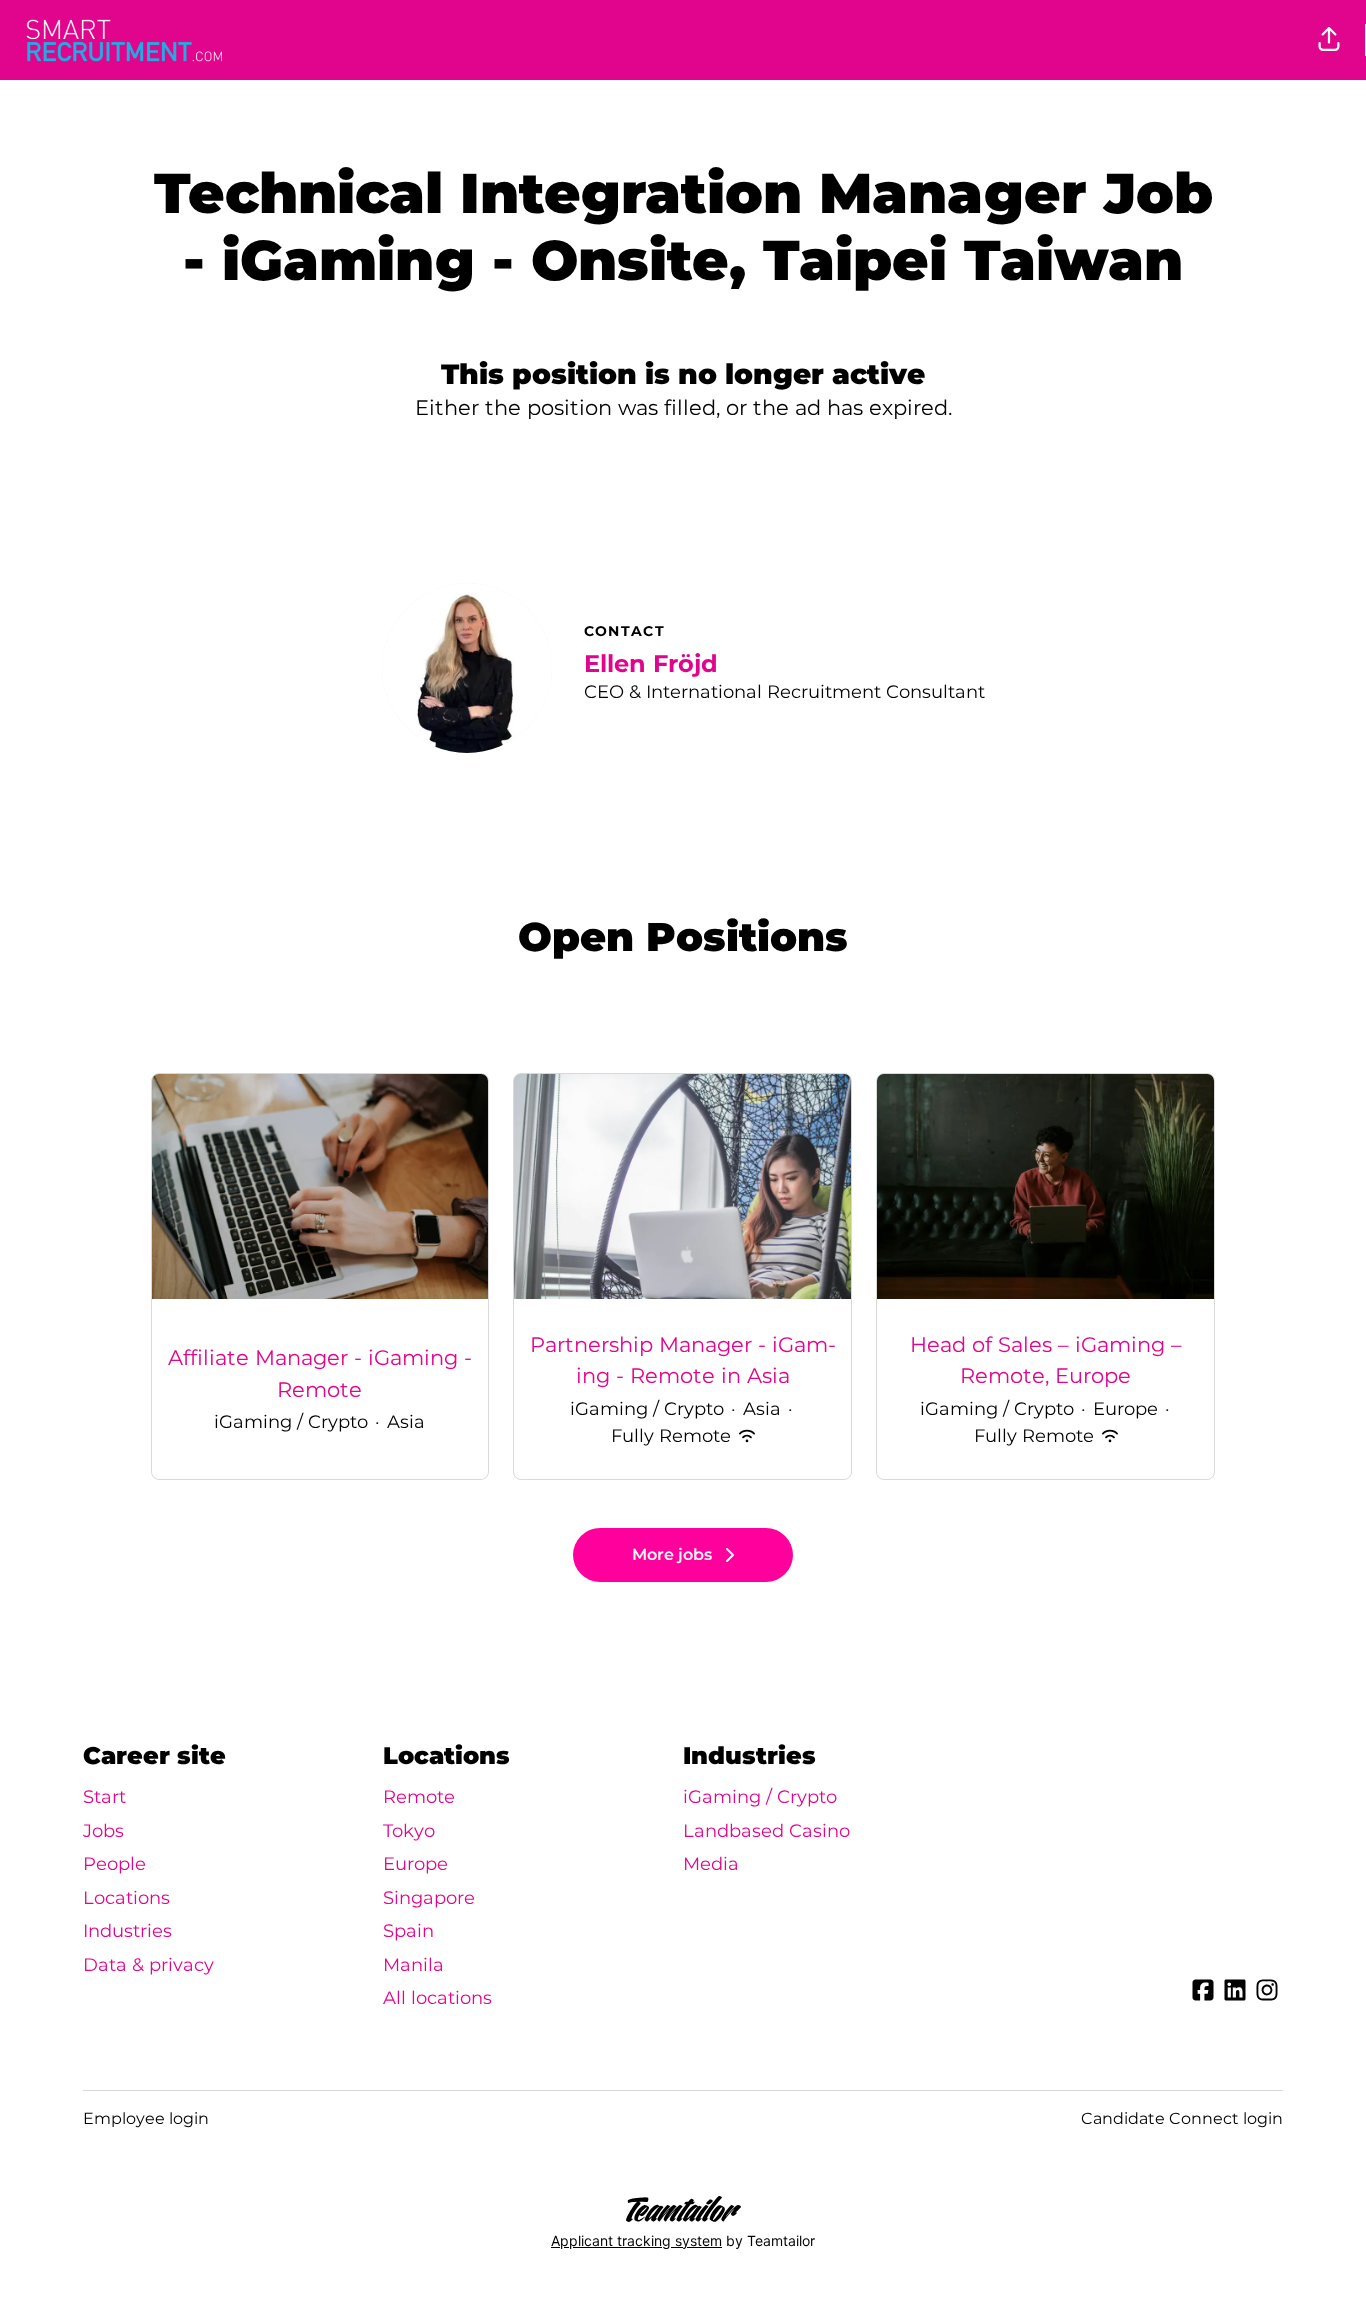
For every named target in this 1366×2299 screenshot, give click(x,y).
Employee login (146, 2118)
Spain (408, 1931)
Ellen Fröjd (651, 663)
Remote (419, 1797)
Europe (415, 1864)
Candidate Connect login (1182, 2118)
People (114, 1864)
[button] (1329, 40)
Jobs (103, 1831)
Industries (127, 1931)
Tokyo (409, 1831)
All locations (437, 1998)
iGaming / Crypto (760, 1797)
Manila (413, 1965)
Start (104, 1797)
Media (711, 1864)
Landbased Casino (766, 1831)
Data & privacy (148, 1965)
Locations (126, 1898)
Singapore (429, 1898)
